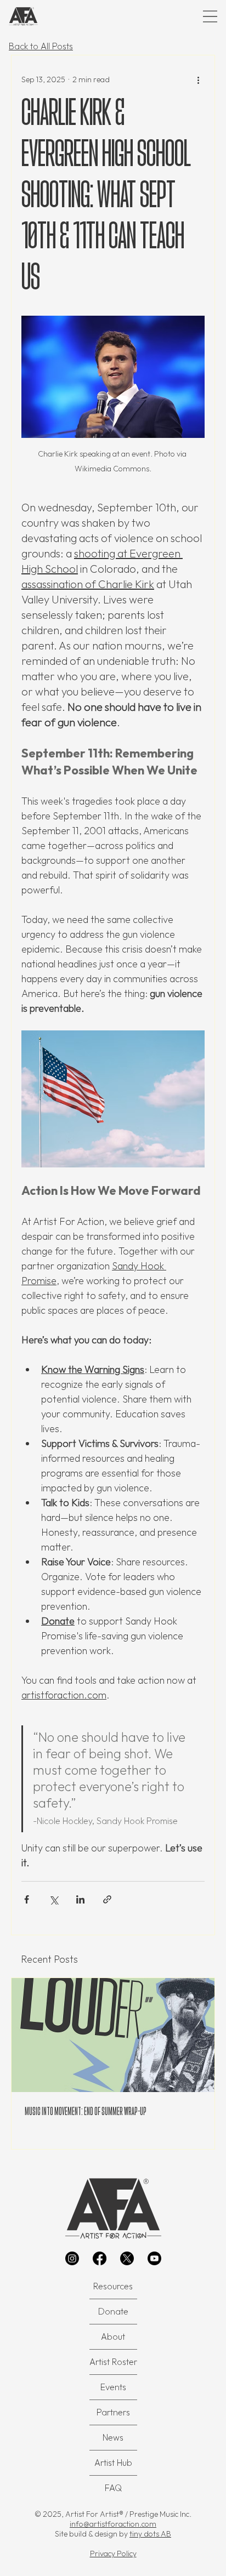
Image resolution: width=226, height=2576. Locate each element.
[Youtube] (154, 2258)
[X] (127, 2258)
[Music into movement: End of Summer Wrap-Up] (113, 2035)
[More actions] (198, 79)
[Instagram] (72, 2258)
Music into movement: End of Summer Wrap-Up (86, 2111)
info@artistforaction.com (113, 2524)
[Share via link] (107, 1899)
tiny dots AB (150, 2534)
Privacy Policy (113, 2554)
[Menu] (210, 16)
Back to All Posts (41, 46)
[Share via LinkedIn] (80, 1899)
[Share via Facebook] (27, 1899)
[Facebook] (100, 2258)
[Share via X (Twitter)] (53, 1899)
